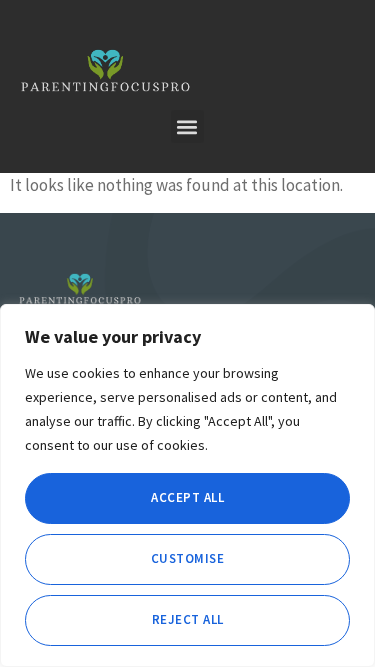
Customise (188, 558)
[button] (187, 126)
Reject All (188, 619)
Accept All (187, 497)
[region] (187, 485)
